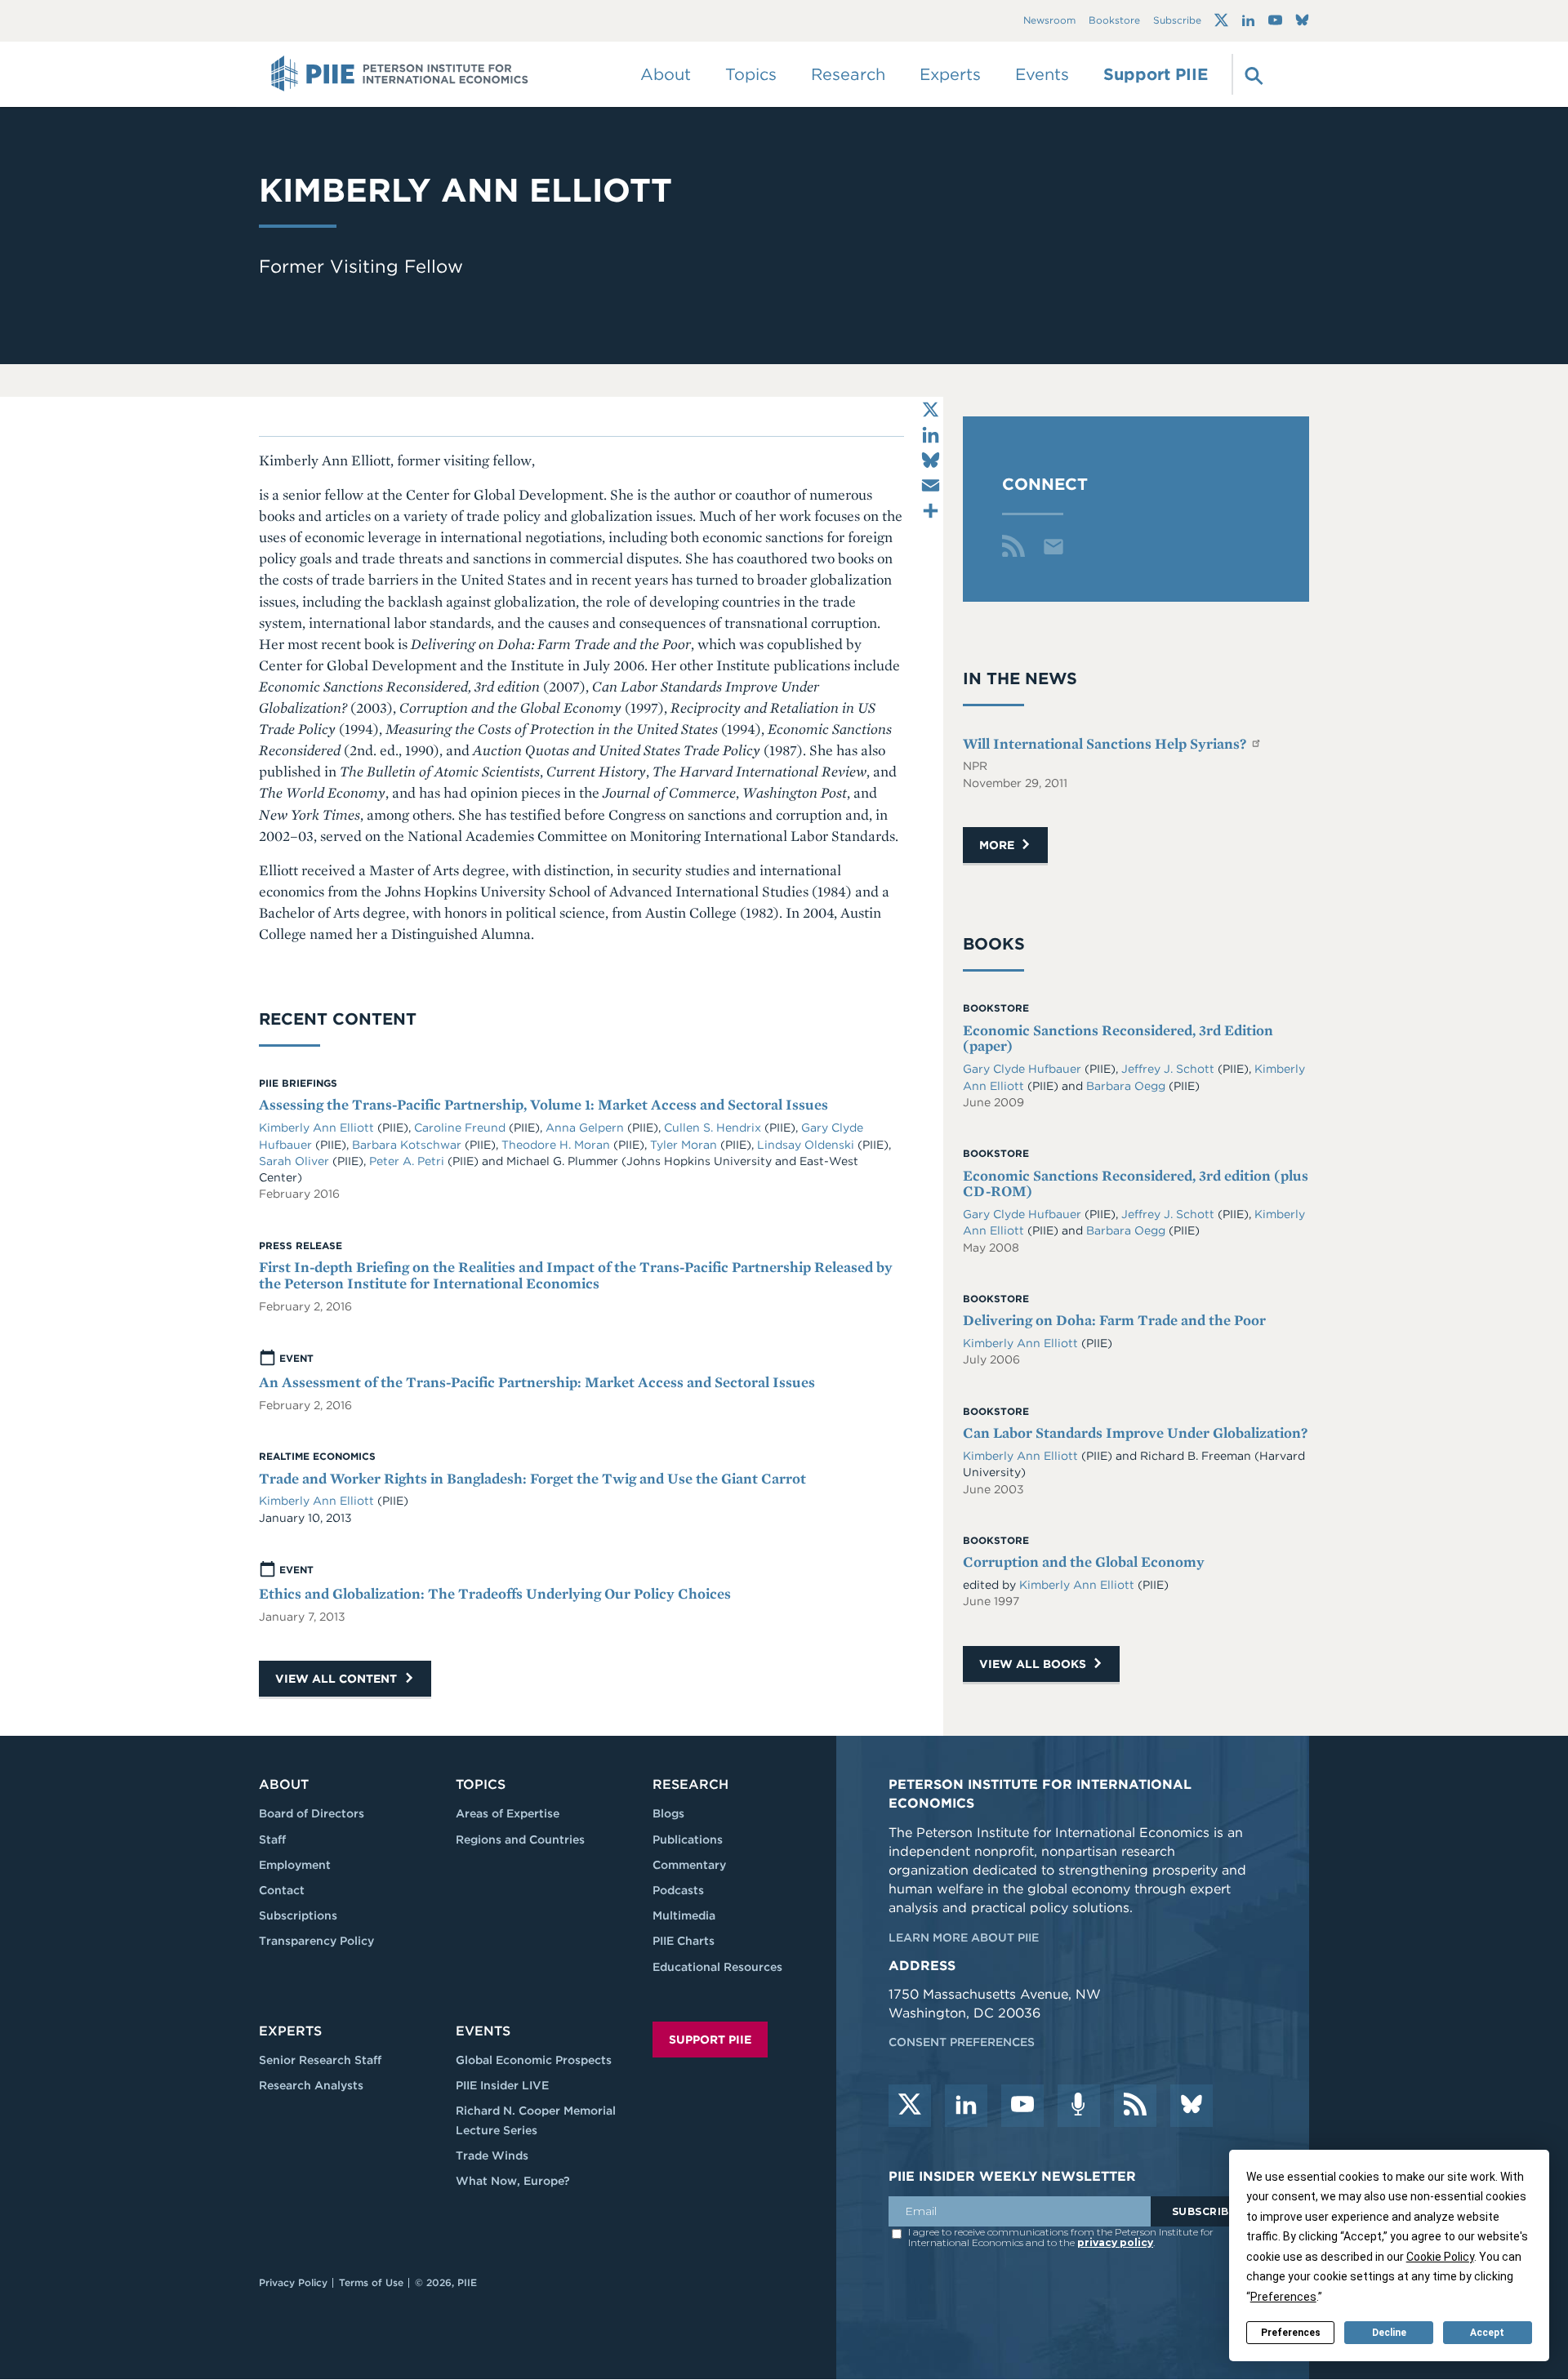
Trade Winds (492, 2155)
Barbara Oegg (1127, 1086)
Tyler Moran (685, 1145)
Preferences (1291, 2333)
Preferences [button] (1283, 2297)
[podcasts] (1079, 2106)
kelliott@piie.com (1053, 546)
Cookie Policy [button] (1440, 2257)
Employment (295, 1865)
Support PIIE (1156, 74)
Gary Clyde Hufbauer (1024, 1069)
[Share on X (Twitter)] (931, 409)
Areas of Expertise (508, 1813)
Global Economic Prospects (534, 2060)
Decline (1389, 2333)
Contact (282, 1890)
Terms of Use (371, 2282)
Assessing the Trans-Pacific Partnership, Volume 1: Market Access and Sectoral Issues (543, 1104)
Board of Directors (312, 1813)
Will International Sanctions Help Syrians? (1106, 743)
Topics (481, 1784)
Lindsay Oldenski (807, 1145)
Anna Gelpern (586, 1128)
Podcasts (678, 1890)
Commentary (689, 1865)
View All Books (1034, 1664)
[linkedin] (966, 2106)
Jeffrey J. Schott (1169, 1069)
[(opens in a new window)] (1221, 20)
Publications (688, 1839)
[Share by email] (931, 485)
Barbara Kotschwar (408, 1145)
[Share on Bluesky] (931, 460)
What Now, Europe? (513, 2181)
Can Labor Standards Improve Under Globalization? (1135, 1432)
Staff (272, 1839)
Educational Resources (717, 1967)
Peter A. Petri (408, 1161)
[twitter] (910, 2106)
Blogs (668, 1813)
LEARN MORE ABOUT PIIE (964, 1937)
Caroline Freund (461, 1128)
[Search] (1252, 74)
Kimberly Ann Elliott (318, 1128)
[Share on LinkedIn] (931, 435)
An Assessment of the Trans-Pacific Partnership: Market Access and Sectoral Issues (537, 1382)
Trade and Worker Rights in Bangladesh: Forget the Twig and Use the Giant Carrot (532, 1478)
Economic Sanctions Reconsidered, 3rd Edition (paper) (1118, 1038)
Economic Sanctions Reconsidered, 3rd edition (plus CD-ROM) (1136, 1183)
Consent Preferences (962, 2042)
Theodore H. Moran (557, 1145)
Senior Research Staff (320, 2060)
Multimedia (684, 1915)
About (284, 1784)
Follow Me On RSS (1013, 546)
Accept (1487, 2333)
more (998, 845)
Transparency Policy (316, 1941)
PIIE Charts (684, 1941)
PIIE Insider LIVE (502, 2085)
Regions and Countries (520, 1839)
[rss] (1135, 2106)
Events (1042, 74)
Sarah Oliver (296, 1161)
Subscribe (1177, 21)
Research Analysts (311, 2085)
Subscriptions (298, 1915)
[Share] (931, 511)
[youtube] (1022, 2106)
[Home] (400, 74)
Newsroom (1049, 21)
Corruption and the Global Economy (1084, 1561)
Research (690, 1784)
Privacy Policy (293, 2282)
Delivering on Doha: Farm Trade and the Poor (1114, 1320)
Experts (290, 2031)
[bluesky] (1192, 2106)
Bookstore (1114, 21)
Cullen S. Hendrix (714, 1128)
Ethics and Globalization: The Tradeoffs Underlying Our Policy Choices (495, 1593)
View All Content (338, 1679)
